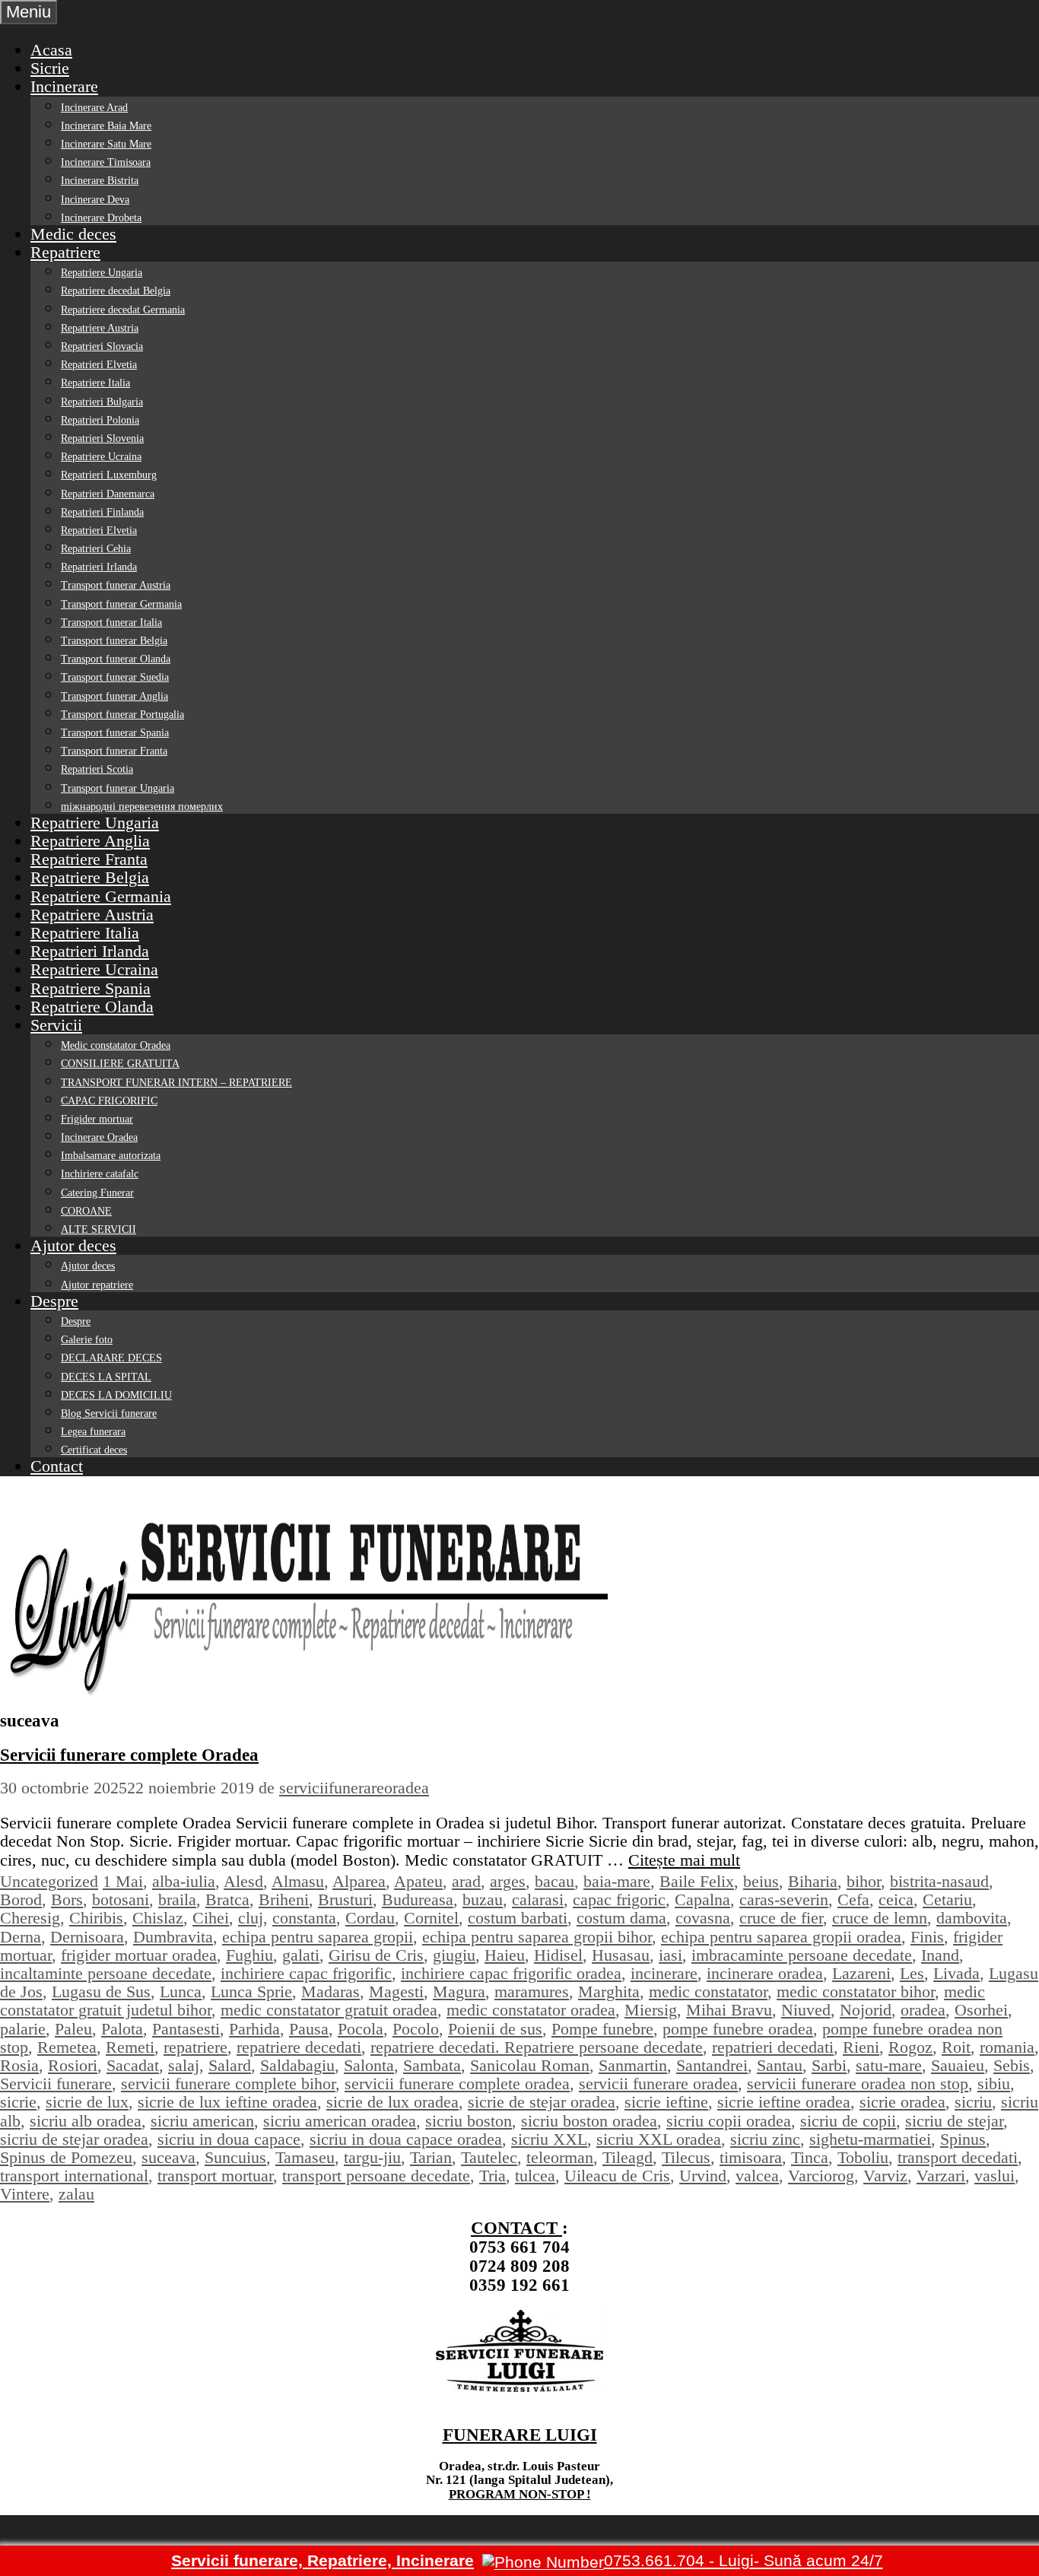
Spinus (963, 2139)
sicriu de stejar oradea (74, 2139)
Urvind (703, 2176)
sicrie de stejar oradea (542, 2102)
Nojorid (866, 2010)
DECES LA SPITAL (106, 1377)
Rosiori (73, 2065)
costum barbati (518, 1918)
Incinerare (64, 86)
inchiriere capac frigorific (306, 1973)
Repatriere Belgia (90, 877)
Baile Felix (697, 1881)
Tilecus (686, 2157)
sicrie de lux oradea (392, 2102)
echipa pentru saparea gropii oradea (781, 1937)
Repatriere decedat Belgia (116, 291)
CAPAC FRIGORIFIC (109, 1101)
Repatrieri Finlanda (102, 512)
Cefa (853, 1899)
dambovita (972, 1918)
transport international (74, 2176)
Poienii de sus (495, 2029)
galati (301, 1955)
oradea (923, 2010)
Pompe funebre (602, 2029)
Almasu (298, 1881)
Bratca (227, 1899)
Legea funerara (93, 1432)
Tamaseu (305, 2157)
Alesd (243, 1881)
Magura (459, 1992)
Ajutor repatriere (97, 1285)
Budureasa (418, 1899)
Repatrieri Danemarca (108, 494)
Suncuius (235, 2157)
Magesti (396, 1992)
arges (508, 1881)
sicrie (18, 2102)
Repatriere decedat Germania (123, 310)
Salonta (369, 2065)
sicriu (973, 2102)
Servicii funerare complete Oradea (129, 1755)
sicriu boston (469, 2121)
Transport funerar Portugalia (122, 715)
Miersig (651, 2010)
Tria (492, 2176)
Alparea (359, 1881)
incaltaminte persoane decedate (106, 1973)
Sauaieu (958, 2065)
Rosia (19, 2065)
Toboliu (863, 2157)
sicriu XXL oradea (659, 2139)
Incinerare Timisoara (106, 162)
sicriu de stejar (954, 2121)
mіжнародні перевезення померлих (142, 807)
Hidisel (558, 1955)
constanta (304, 1918)
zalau (76, 2194)
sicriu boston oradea (589, 2121)
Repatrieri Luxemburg (109, 475)
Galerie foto (87, 1340)
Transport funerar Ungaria (118, 788)
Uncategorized (49, 1881)
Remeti (130, 2047)
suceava (168, 2157)
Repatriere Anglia (90, 841)
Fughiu (249, 1955)
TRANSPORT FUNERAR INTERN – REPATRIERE (176, 1083)
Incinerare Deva (95, 200)
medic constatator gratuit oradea (329, 2010)
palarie (23, 2029)
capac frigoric (619, 1899)
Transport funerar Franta (114, 751)
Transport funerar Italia (111, 623)
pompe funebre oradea (738, 2029)
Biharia (813, 1881)
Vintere (25, 2194)
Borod (21, 1899)
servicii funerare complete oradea (457, 2084)
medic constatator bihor (856, 1992)
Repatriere (65, 252)
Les (912, 1973)
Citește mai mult (684, 1860)
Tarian (431, 2157)
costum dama (621, 1918)
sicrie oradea (902, 2102)
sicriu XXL (549, 2139)
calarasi (538, 1899)
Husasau (621, 1955)
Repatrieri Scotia (97, 769)
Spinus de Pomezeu (66, 2157)
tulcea (535, 2176)
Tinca (810, 2157)
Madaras (330, 1992)
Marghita (609, 1992)
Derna (21, 1937)
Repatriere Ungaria (102, 273)
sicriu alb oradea (86, 2121)
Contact (57, 1466)
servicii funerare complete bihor (228, 2084)
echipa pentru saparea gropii (318, 1937)
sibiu (994, 2084)
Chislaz (158, 1918)
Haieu (505, 1955)
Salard (230, 2065)
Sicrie (50, 68)
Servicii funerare (56, 2084)
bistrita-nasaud (939, 1881)
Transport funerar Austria (116, 585)
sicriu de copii (848, 2121)
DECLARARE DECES (111, 1358)
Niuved (806, 2010)
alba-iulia (184, 1881)
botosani (121, 1899)
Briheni (284, 1899)
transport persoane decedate (376, 2176)
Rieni (861, 2047)
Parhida (254, 2029)
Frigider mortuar (97, 1119)
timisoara (751, 2157)
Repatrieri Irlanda (99, 567)
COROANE (86, 1211)
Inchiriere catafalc (100, 1174)
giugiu (454, 1955)
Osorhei (981, 2010)
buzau (483, 1899)
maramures (532, 1992)
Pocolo (416, 2029)
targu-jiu (372, 2157)
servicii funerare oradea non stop (858, 2084)
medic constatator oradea (531, 2010)
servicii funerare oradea (658, 2084)
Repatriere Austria (100, 328)
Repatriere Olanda (92, 1007)
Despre (54, 1301)
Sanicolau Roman (530, 2065)
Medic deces (73, 234)
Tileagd (628, 2157)
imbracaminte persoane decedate (802, 1955)
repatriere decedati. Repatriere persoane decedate (537, 2047)
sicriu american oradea (340, 2121)
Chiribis (96, 1918)
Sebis (1012, 2065)
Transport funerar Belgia (114, 641)
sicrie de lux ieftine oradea (227, 2102)
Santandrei (712, 2065)
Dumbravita (173, 1937)
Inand (940, 1955)
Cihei (211, 1918)
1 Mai (123, 1881)
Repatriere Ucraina (101, 457)
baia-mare (617, 1881)
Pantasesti (186, 2029)
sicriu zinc (765, 2139)
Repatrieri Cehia (96, 549)
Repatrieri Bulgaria (102, 402)
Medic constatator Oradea (116, 1045)
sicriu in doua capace (229, 2139)
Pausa (309, 2029)
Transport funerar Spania (115, 733)
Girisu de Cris (376, 1955)
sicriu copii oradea (729, 2121)
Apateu (418, 1881)
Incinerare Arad (94, 108)
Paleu (73, 2029)
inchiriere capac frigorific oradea (511, 1973)
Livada (956, 1973)
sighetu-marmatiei (870, 2139)
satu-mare (889, 2065)
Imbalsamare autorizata (111, 1156)
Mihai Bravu (729, 2010)
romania (1007, 2047)
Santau (780, 2065)
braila (177, 1899)
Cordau (370, 1918)
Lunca (181, 1992)
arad (466, 1881)
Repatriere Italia (95, 383)
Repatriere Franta (89, 859)
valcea (757, 2176)
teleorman (560, 2157)
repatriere (195, 2047)
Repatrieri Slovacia (102, 346)
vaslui (995, 2176)
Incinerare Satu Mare (106, 144)
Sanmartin (633, 2065)
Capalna (702, 1899)
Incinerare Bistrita (100, 181)
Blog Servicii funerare (109, 1413)
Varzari (941, 2176)
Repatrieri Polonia (100, 420)
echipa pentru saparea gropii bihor (537, 1937)
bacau (554, 1881)
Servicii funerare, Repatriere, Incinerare (323, 2560)
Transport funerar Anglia (114, 696)
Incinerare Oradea (99, 1137)
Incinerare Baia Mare (106, 126)
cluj (251, 1918)
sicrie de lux (87, 2102)
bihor (864, 1881)
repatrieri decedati (773, 2047)
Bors (67, 1899)
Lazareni (861, 1973)
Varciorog (821, 2176)
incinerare (664, 1973)
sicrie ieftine (666, 2102)
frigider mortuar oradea (139, 1955)
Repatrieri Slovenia (102, 438)
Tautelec (489, 2157)
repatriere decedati (299, 2047)
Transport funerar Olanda (116, 659)
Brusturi (345, 1899)
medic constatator (708, 1992)
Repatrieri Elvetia (99, 365)
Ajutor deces (73, 1245)
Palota (122, 2029)
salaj (184, 2065)
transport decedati (958, 2157)
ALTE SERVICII (98, 1229)
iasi (670, 1955)
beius (761, 1881)
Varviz (885, 2176)
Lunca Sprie (251, 1992)
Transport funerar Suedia (115, 677)
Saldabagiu (297, 2065)
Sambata (432, 2065)
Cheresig (30, 1918)
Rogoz (910, 2047)
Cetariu (947, 1899)
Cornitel (431, 1918)
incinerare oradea (765, 1973)
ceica (896, 1899)
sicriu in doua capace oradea (406, 2139)
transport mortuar (215, 2176)
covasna (703, 1918)
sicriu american (202, 2121)
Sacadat (133, 2065)
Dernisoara (87, 1937)
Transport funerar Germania (121, 604)
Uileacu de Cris (617, 2176)
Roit (956, 2047)
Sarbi (829, 2065)
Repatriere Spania (91, 988)
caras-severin (784, 1899)
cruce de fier (781, 1918)
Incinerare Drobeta (101, 218)
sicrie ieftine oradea (784, 2102)
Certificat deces (94, 1450)
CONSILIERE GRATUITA (120, 1064)
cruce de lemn (880, 1918)
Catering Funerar (97, 1193)
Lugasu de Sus (101, 1992)
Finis (927, 1937)
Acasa (51, 50)
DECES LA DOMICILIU (116, 1395)
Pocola (361, 2029)
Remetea (67, 2047)
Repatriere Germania (101, 896)
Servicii (56, 1025)
